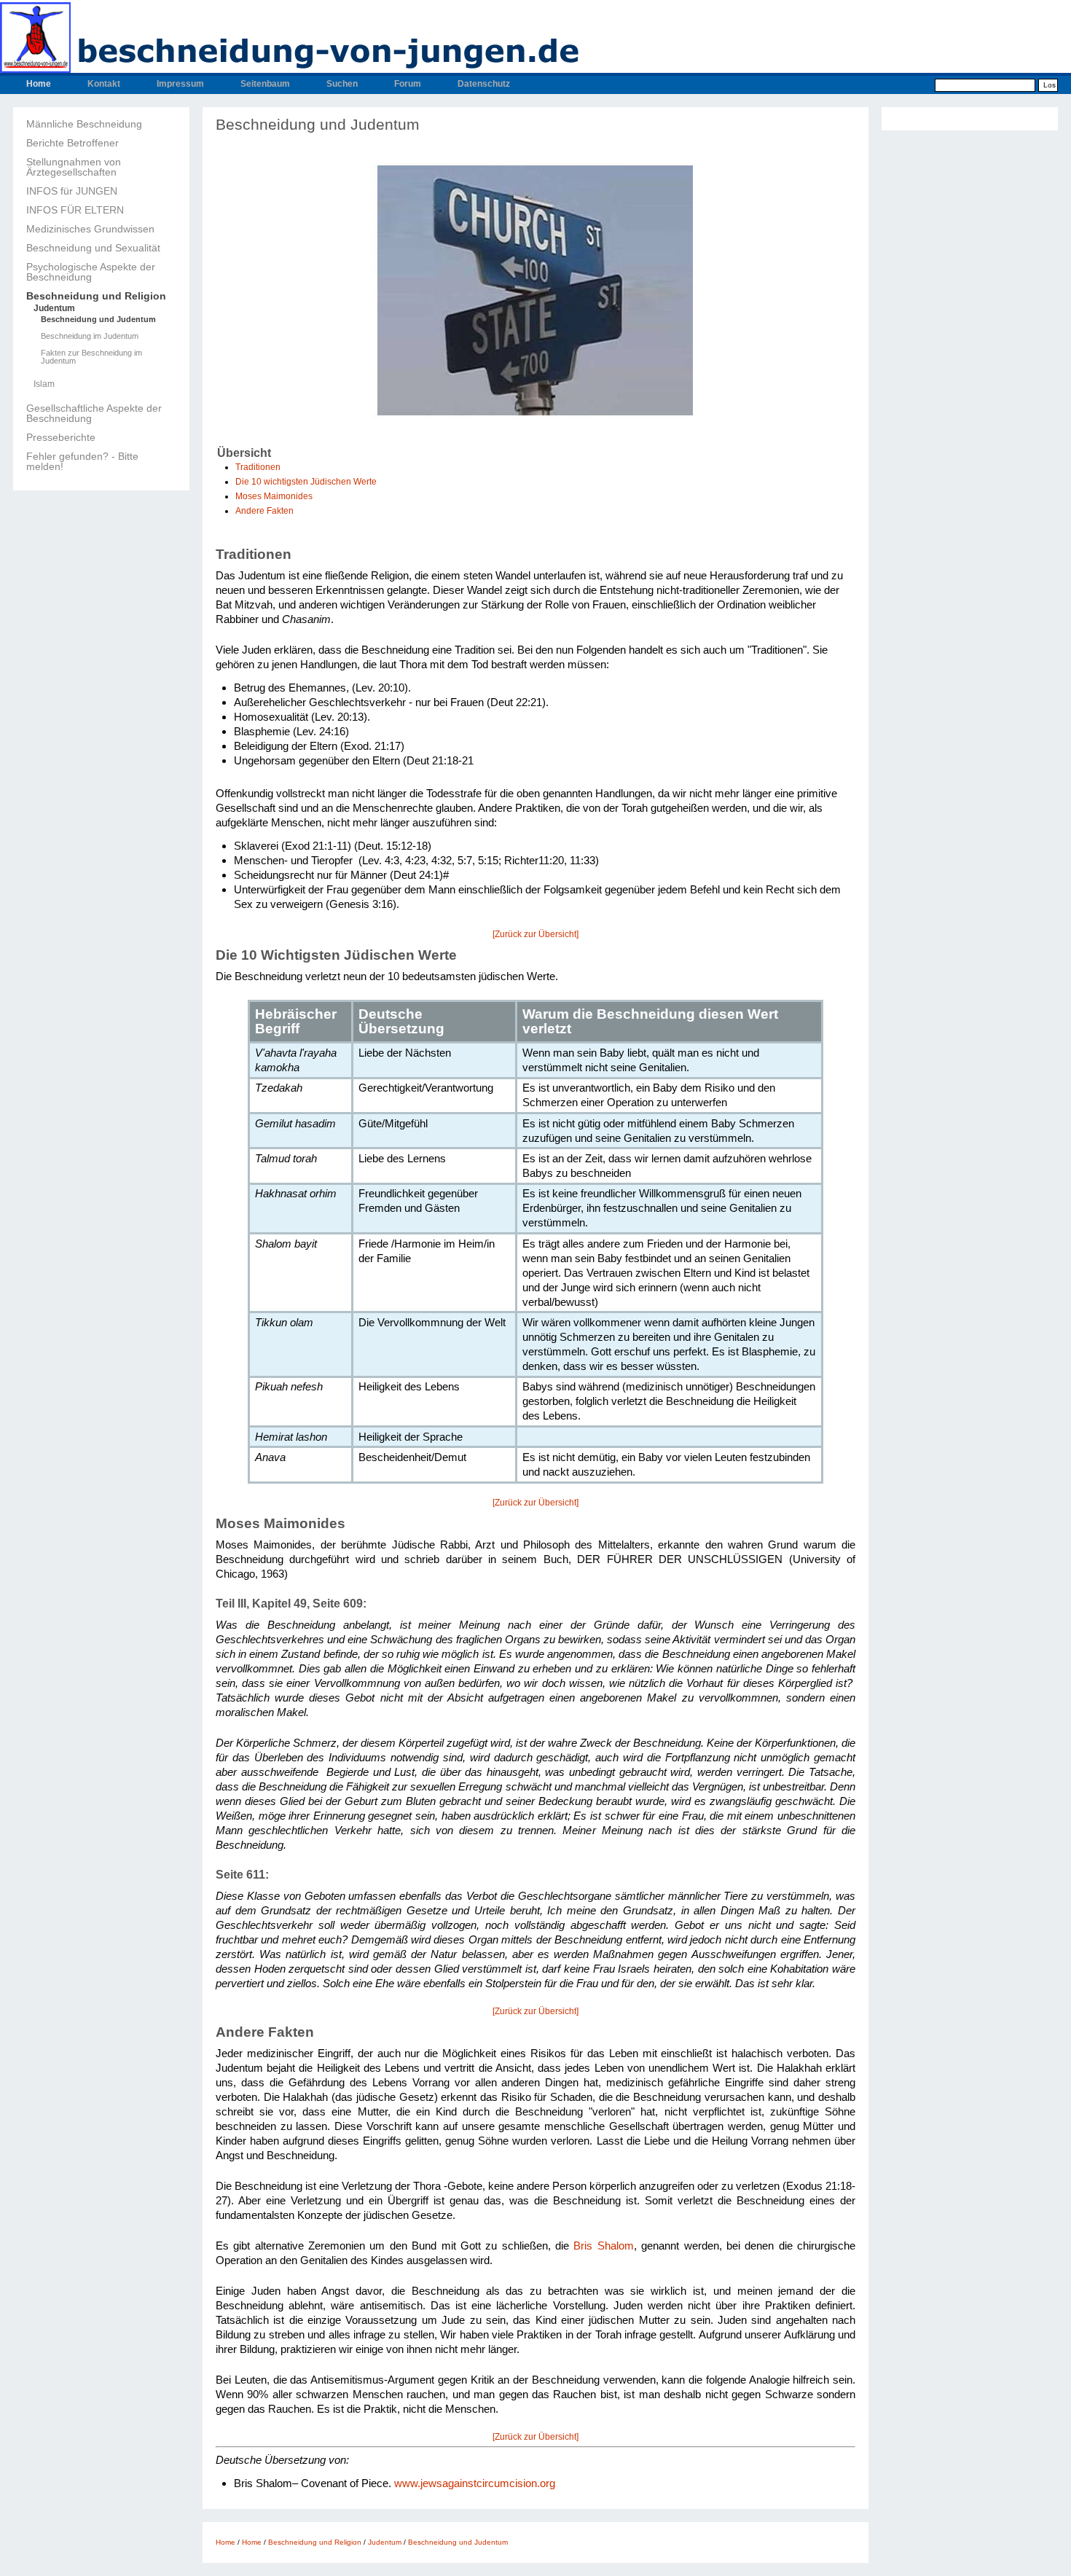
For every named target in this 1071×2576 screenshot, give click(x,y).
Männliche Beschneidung (84, 124)
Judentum (54, 308)
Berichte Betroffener (72, 143)
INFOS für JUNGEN (72, 191)
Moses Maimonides (274, 496)
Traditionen (258, 467)
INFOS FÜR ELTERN (75, 210)
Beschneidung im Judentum (90, 336)
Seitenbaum (265, 84)
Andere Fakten (264, 511)
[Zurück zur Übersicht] (535, 934)
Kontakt (104, 84)
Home (39, 84)
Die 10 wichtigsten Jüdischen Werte (306, 482)
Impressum (180, 84)
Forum (408, 84)
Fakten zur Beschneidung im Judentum (91, 357)
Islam (44, 384)
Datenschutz (484, 84)
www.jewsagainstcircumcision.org (475, 2483)
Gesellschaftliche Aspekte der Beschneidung (94, 413)
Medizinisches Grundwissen (90, 229)
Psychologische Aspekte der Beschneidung (91, 272)
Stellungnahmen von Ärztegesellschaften (74, 167)
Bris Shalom (603, 2246)
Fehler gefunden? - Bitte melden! (82, 461)
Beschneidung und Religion (96, 296)
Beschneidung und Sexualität (93, 248)
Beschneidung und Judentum (98, 320)
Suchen (342, 84)
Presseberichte (61, 437)
